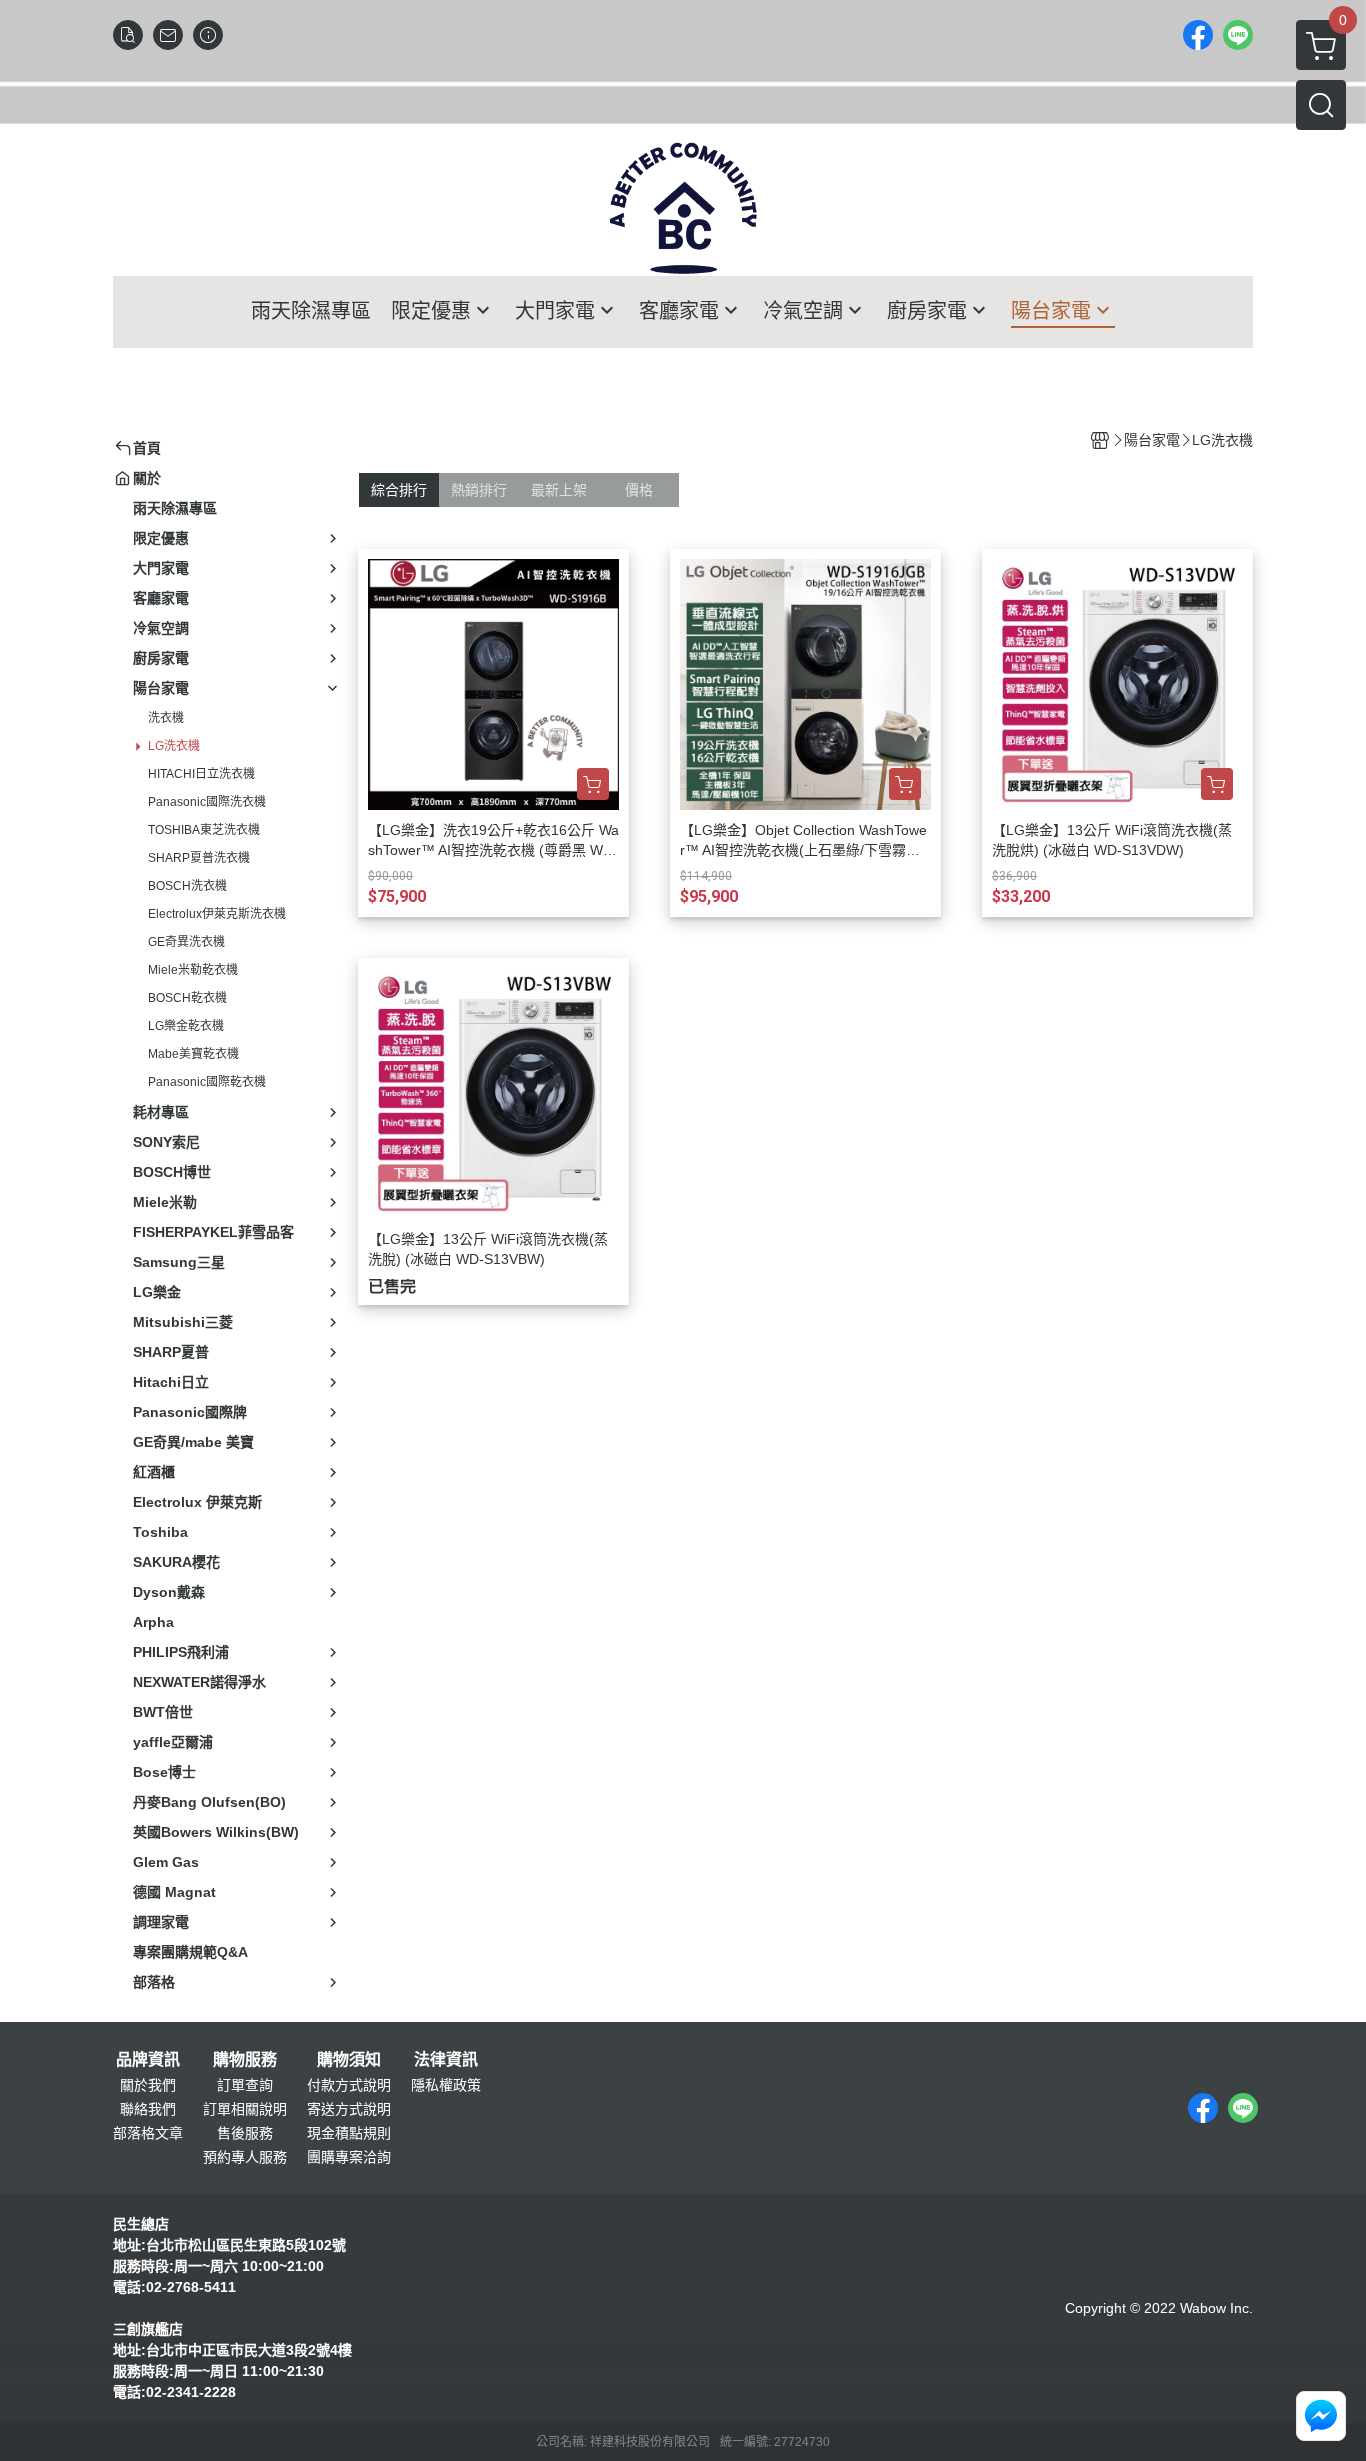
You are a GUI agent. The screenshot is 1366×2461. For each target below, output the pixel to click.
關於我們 (148, 2085)
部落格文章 (148, 2133)
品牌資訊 (148, 2060)
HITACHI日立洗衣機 (201, 774)
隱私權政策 (446, 2085)
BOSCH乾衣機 (187, 998)
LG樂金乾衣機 (186, 1026)
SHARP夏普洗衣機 (199, 858)
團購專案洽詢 (349, 2157)
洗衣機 (166, 718)
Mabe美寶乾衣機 (193, 1054)
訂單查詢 (245, 2085)
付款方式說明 (349, 2085)
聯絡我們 (148, 2109)
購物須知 (349, 2060)
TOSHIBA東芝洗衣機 (204, 830)
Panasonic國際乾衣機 (207, 1082)
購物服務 (245, 2060)
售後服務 (245, 2133)
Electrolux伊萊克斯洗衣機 (217, 914)
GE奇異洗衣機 (186, 942)
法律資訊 (446, 2060)
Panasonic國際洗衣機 (207, 802)
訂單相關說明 (245, 2109)
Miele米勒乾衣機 (193, 970)
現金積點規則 (349, 2133)
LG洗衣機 (174, 746)
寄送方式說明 (349, 2109)
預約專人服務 (245, 2157)
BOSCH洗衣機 (187, 886)
